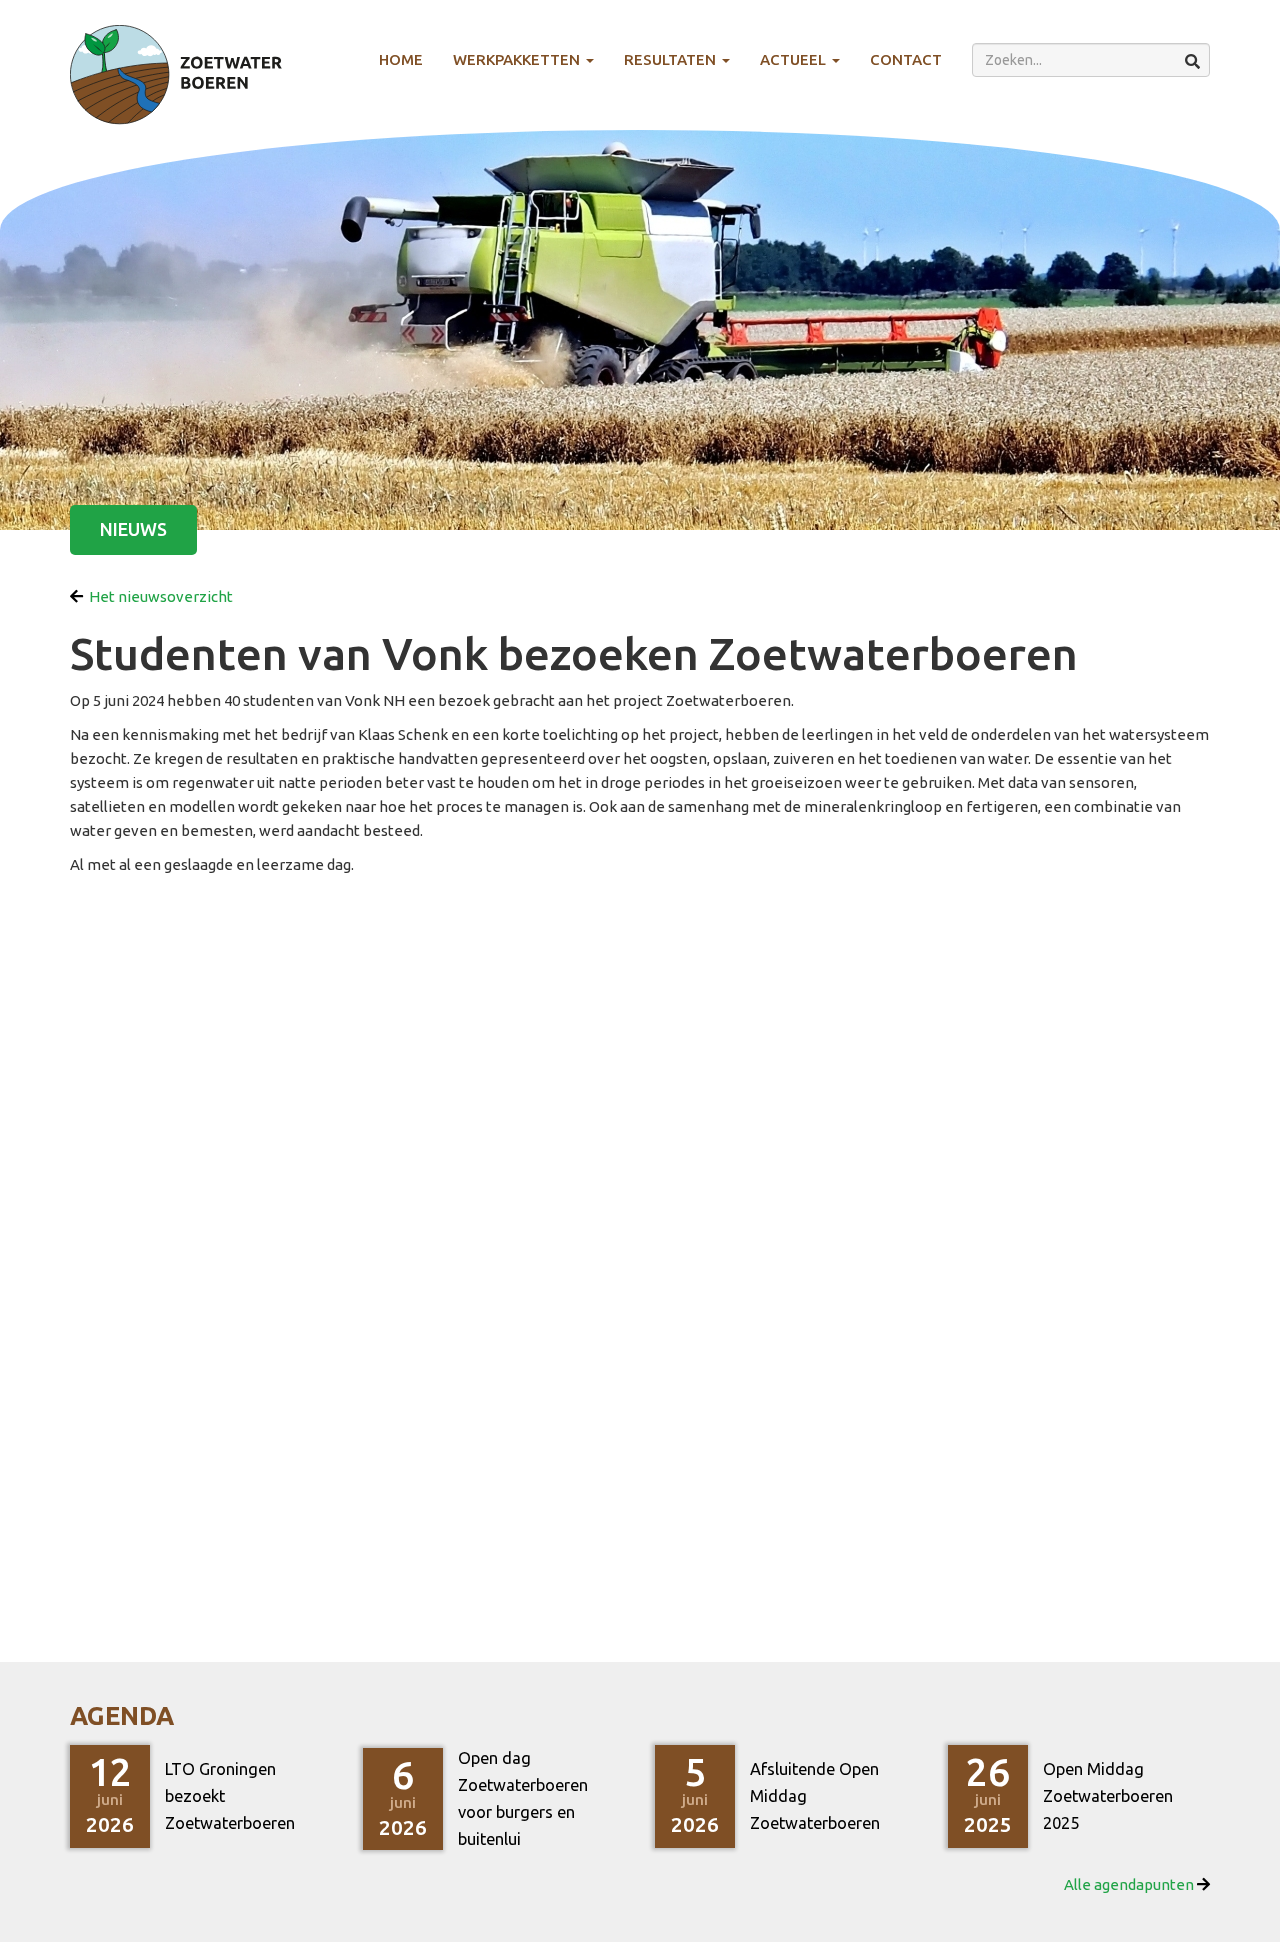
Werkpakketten (518, 59)
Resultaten (672, 59)
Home (401, 59)
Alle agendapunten (1130, 1884)
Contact (906, 59)
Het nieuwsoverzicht (158, 596)
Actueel (795, 59)
